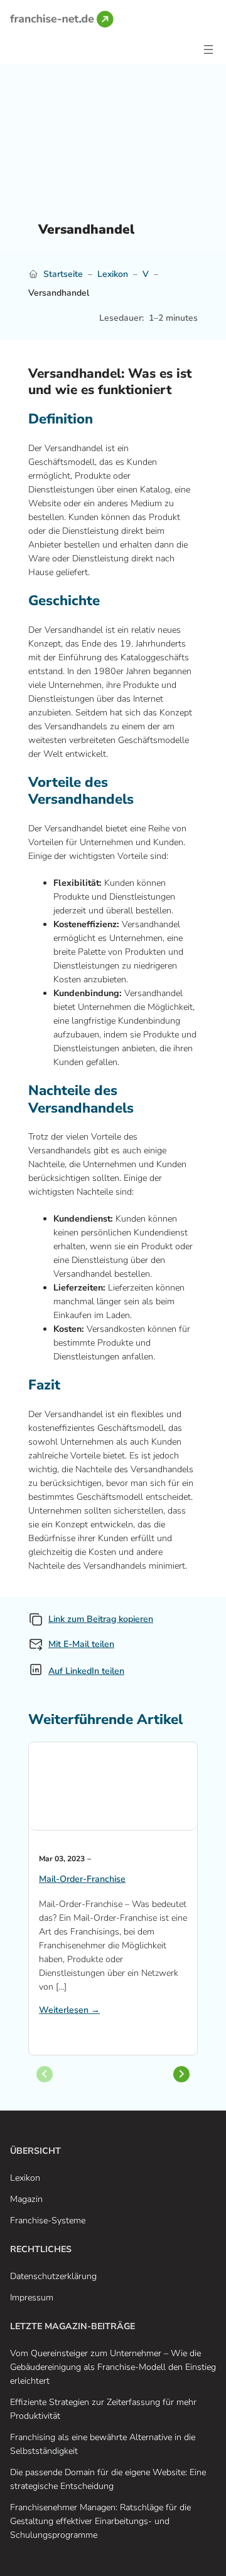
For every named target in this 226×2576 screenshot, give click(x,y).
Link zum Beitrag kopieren (101, 1619)
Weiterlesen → (69, 2010)
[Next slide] (181, 2074)
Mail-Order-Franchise (82, 1879)
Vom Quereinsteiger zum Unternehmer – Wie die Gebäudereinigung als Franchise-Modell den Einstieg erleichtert (113, 2367)
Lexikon (113, 274)
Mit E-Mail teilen (81, 1644)
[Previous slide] (45, 2074)
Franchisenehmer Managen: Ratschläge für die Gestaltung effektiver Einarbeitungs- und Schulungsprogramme (100, 2521)
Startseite (63, 274)
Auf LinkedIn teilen (86, 1671)
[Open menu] (208, 49)
